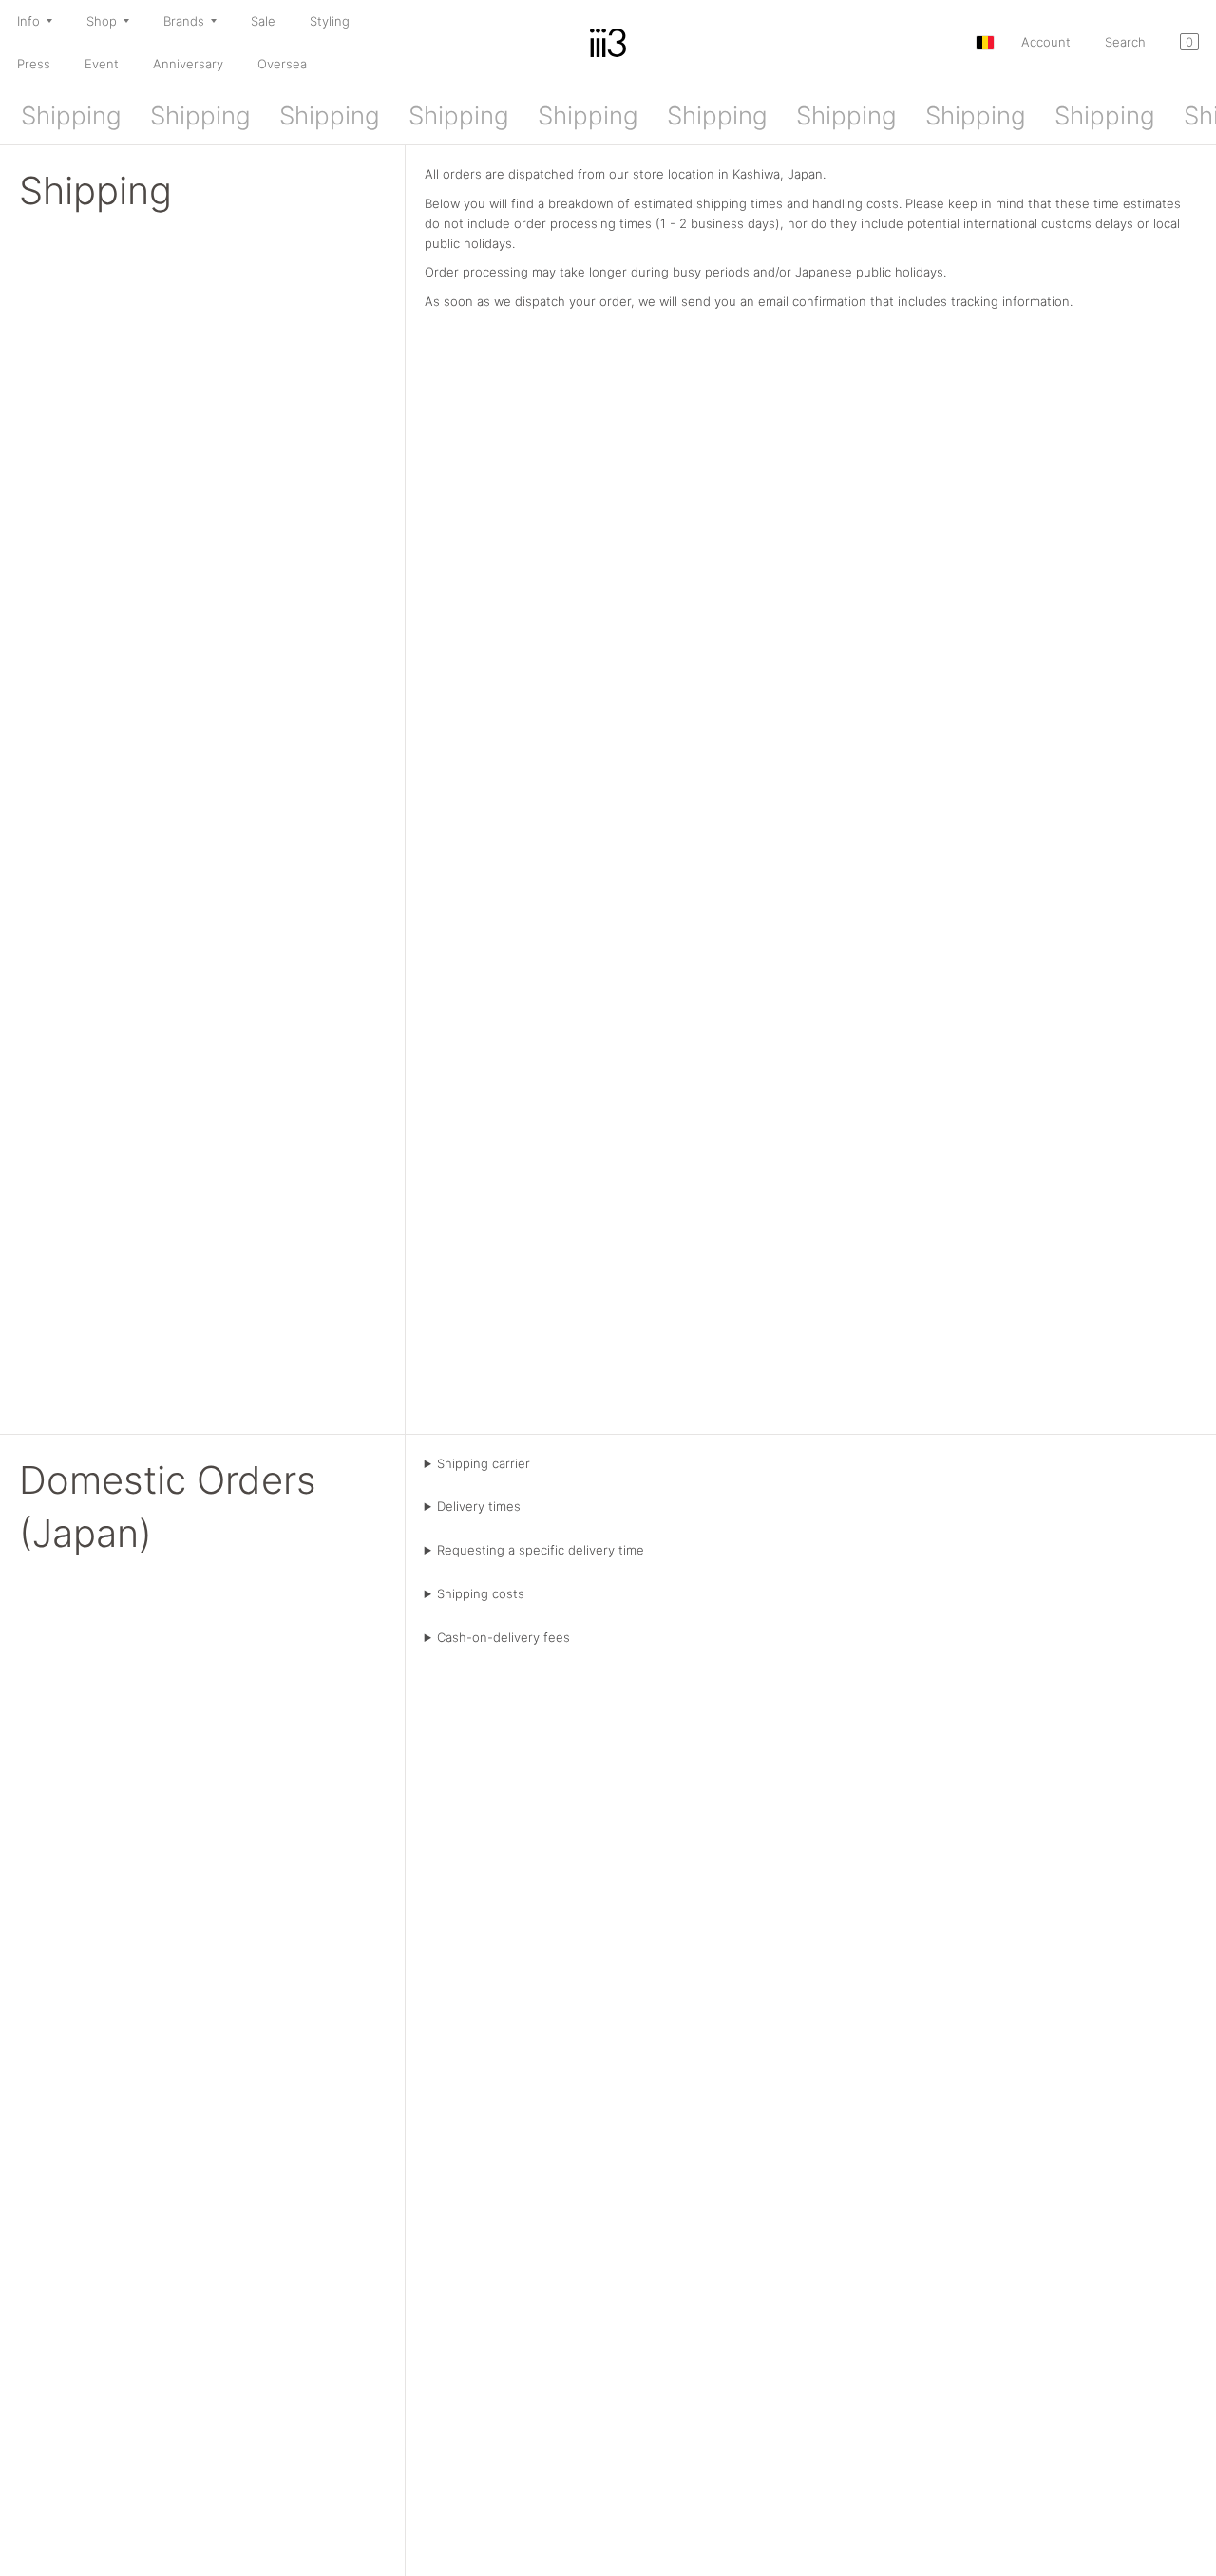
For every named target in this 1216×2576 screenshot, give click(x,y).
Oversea (282, 64)
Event (102, 64)
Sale (263, 21)
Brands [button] (184, 21)
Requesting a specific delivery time (541, 1550)
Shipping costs (481, 1593)
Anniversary (188, 64)
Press (34, 64)
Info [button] (28, 21)
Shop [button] (102, 21)
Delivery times (479, 1506)
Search (1125, 42)
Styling (330, 21)
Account (1046, 42)
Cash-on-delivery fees (503, 1637)
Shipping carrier (484, 1463)
